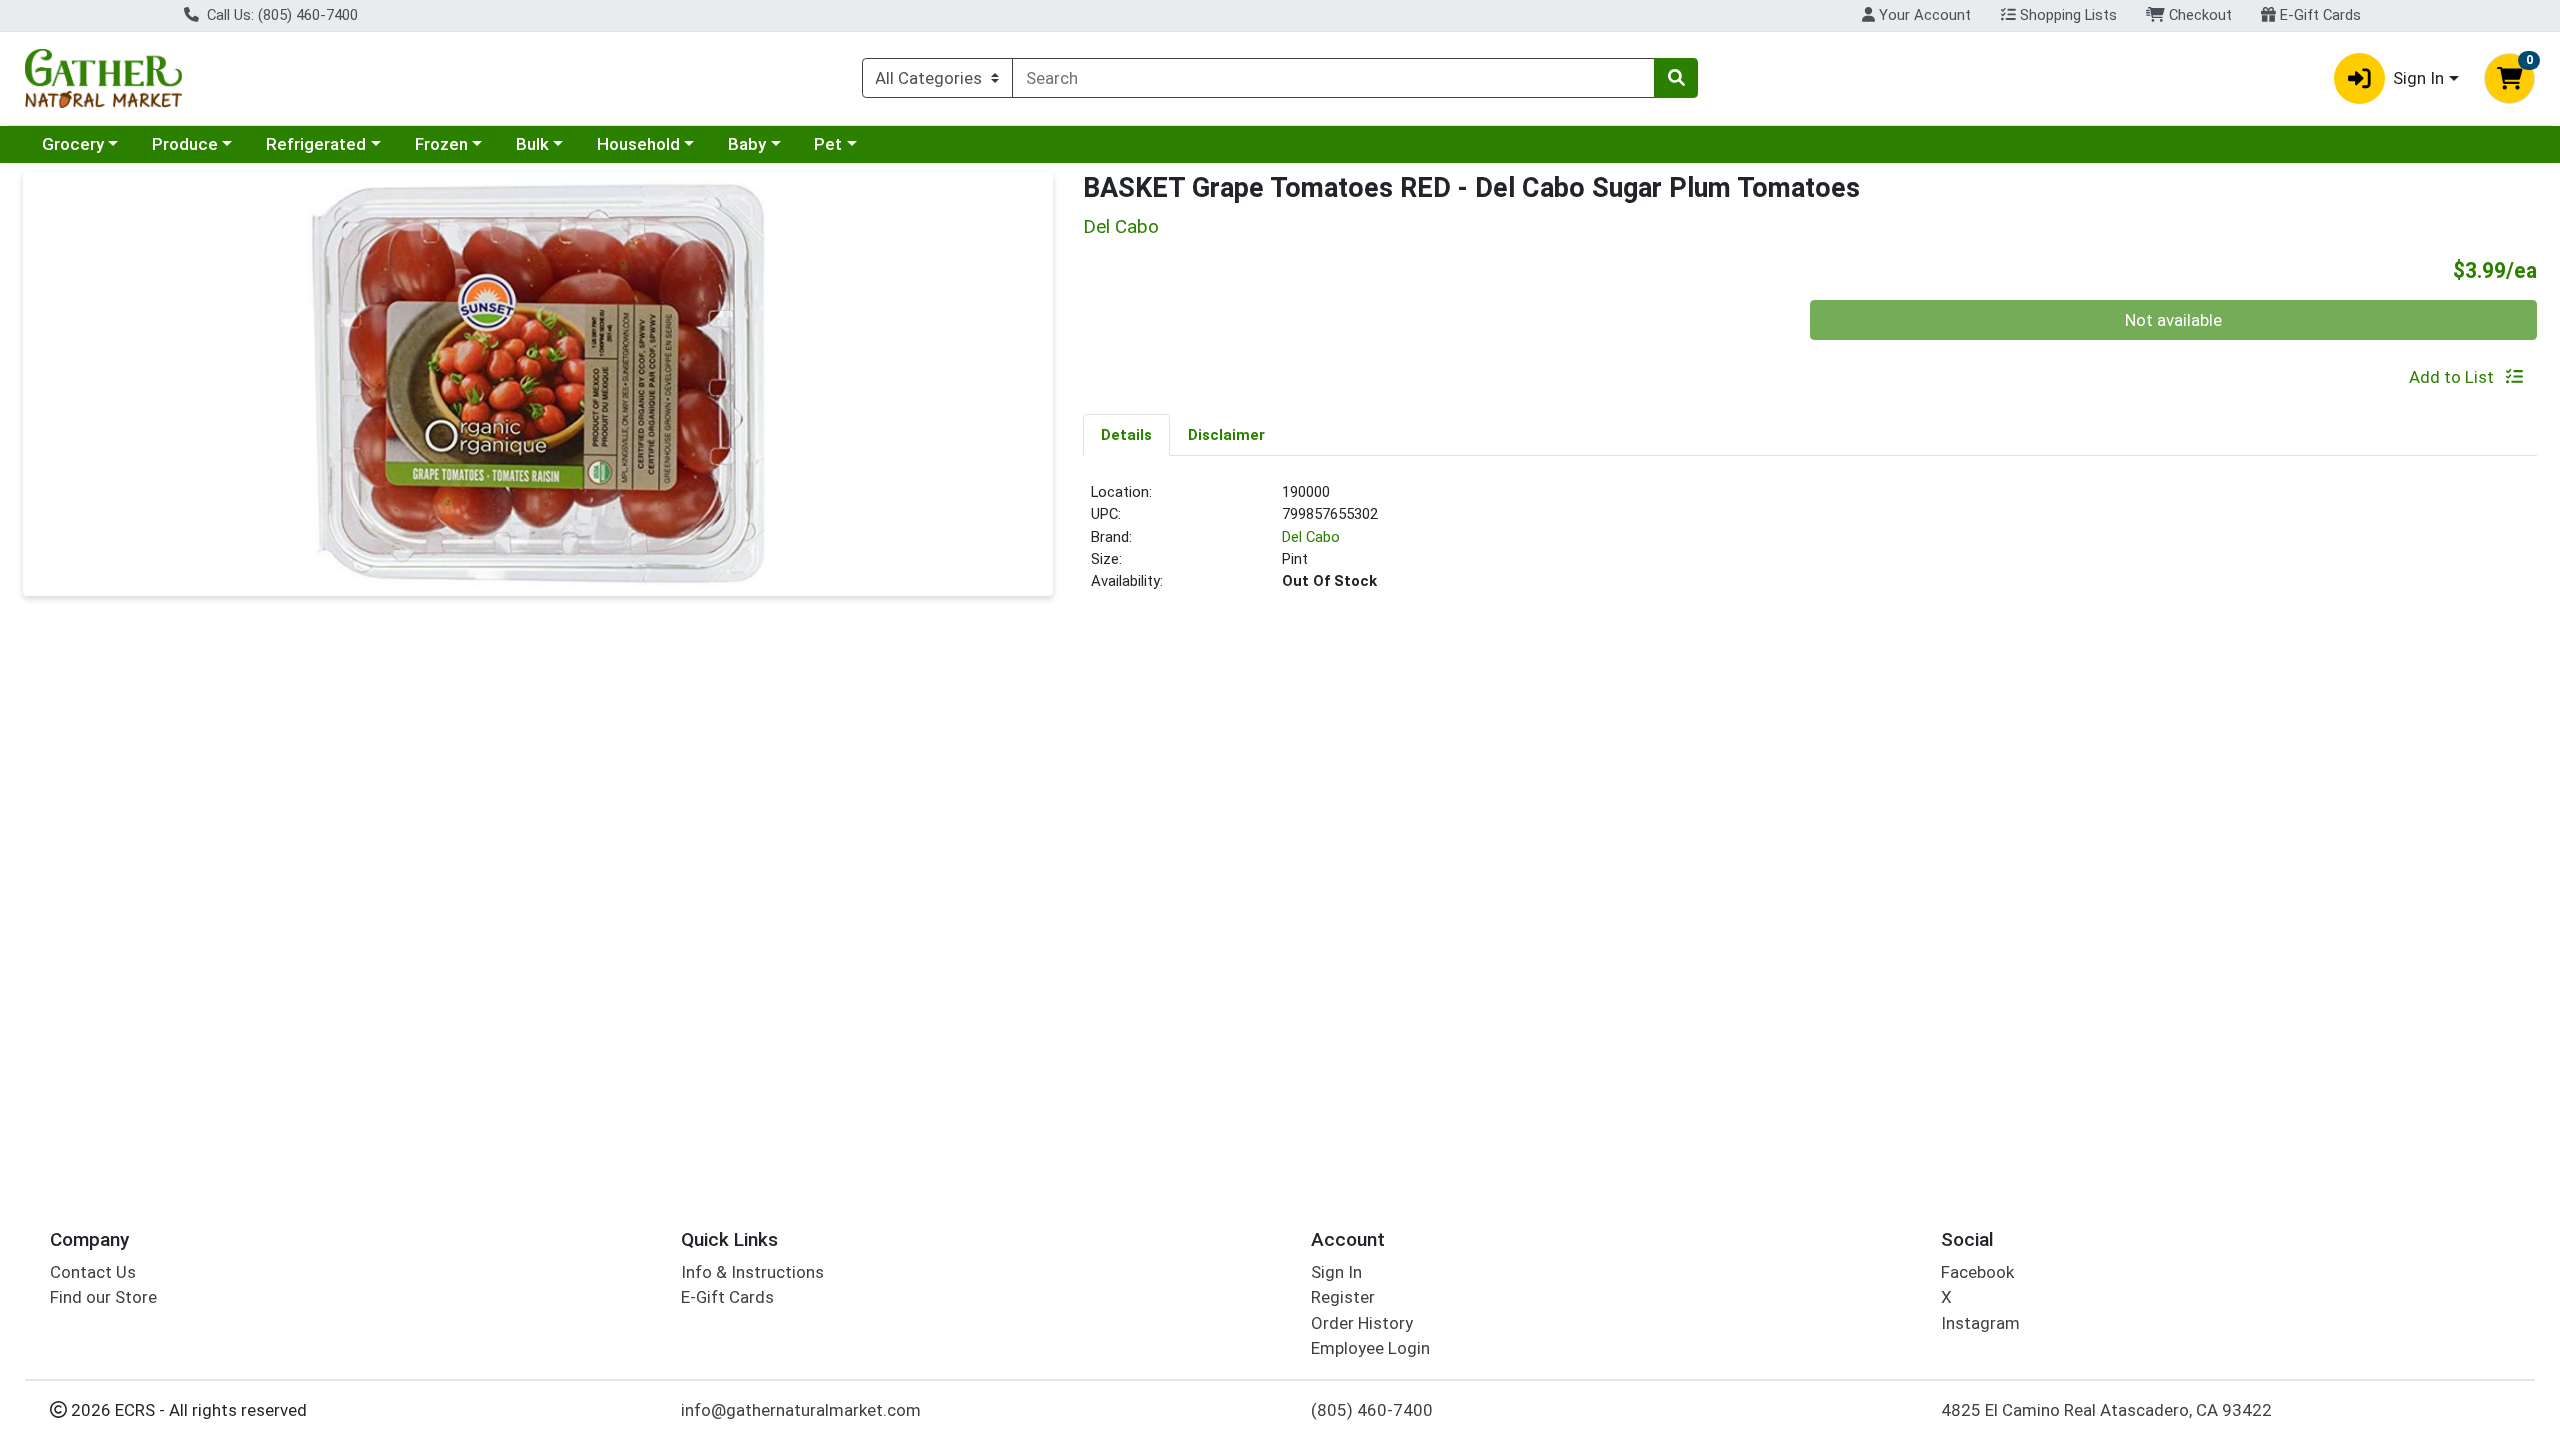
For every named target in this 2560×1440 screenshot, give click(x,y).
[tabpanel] (1810, 545)
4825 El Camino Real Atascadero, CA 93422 (2106, 1410)
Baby (747, 144)
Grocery (73, 144)
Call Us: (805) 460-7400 (280, 15)
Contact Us (93, 1272)
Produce (185, 144)
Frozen (441, 144)
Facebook (1977, 1272)
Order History (1362, 1323)
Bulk (532, 144)
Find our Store (103, 1297)
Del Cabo (1311, 537)
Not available (2173, 320)
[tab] (1126, 434)
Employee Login (1370, 1348)
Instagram (1980, 1323)
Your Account (1923, 15)
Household (638, 144)
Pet (828, 144)
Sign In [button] (2418, 78)
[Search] (1676, 78)
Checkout (2198, 15)
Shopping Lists (2066, 15)
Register (1343, 1297)
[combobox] (1333, 78)
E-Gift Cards (2318, 15)
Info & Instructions (752, 1272)
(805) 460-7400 (1372, 1410)
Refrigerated (316, 144)
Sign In (1336, 1272)
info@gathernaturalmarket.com (801, 1410)
